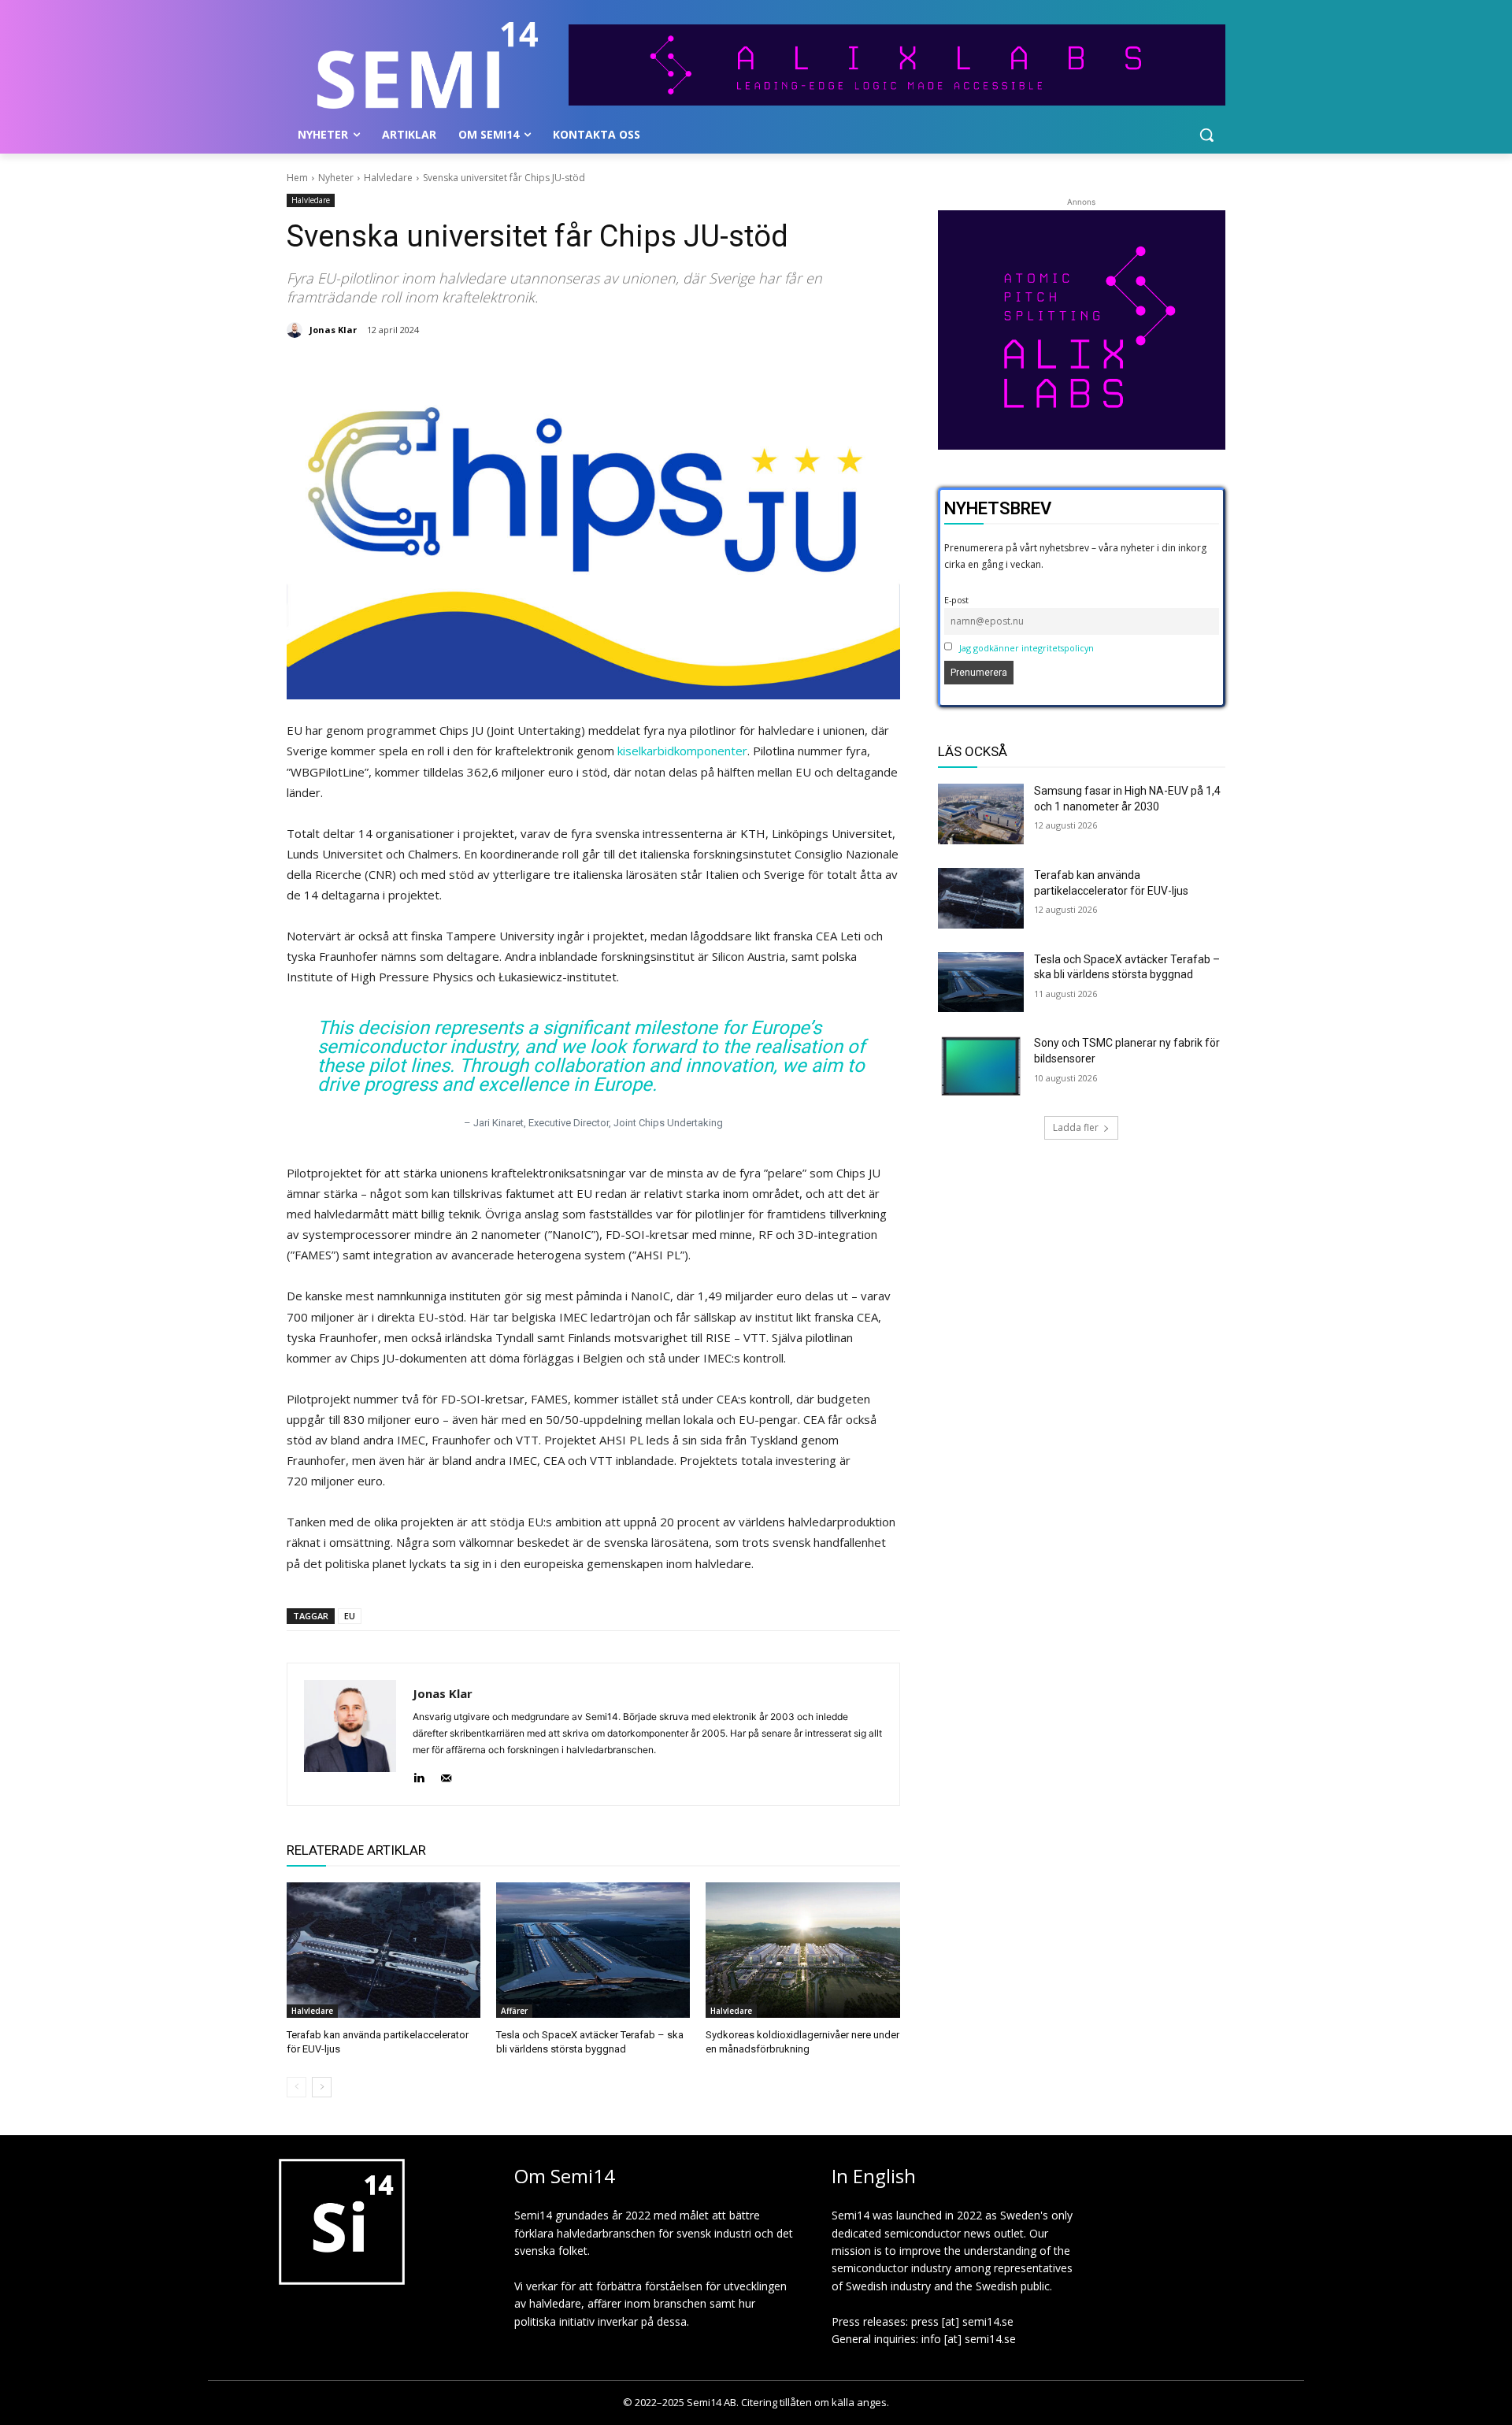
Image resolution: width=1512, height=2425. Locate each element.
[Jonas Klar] (297, 330)
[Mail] (446, 1775)
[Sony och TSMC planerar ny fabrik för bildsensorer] (981, 1066)
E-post (956, 600)
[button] (1206, 135)
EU (350, 1616)
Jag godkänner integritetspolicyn (1027, 648)
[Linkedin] (419, 1775)
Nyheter (336, 178)
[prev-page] (296, 2087)
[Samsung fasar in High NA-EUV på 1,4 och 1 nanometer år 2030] (981, 814)
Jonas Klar (333, 330)
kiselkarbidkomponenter (682, 751)
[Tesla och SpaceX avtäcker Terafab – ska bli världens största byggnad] (593, 1950)
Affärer (514, 2011)
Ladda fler (1076, 1127)
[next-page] (322, 2087)
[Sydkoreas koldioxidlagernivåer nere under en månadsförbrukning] (802, 1950)
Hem (297, 178)
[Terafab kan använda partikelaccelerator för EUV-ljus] (384, 1950)
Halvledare (388, 178)
